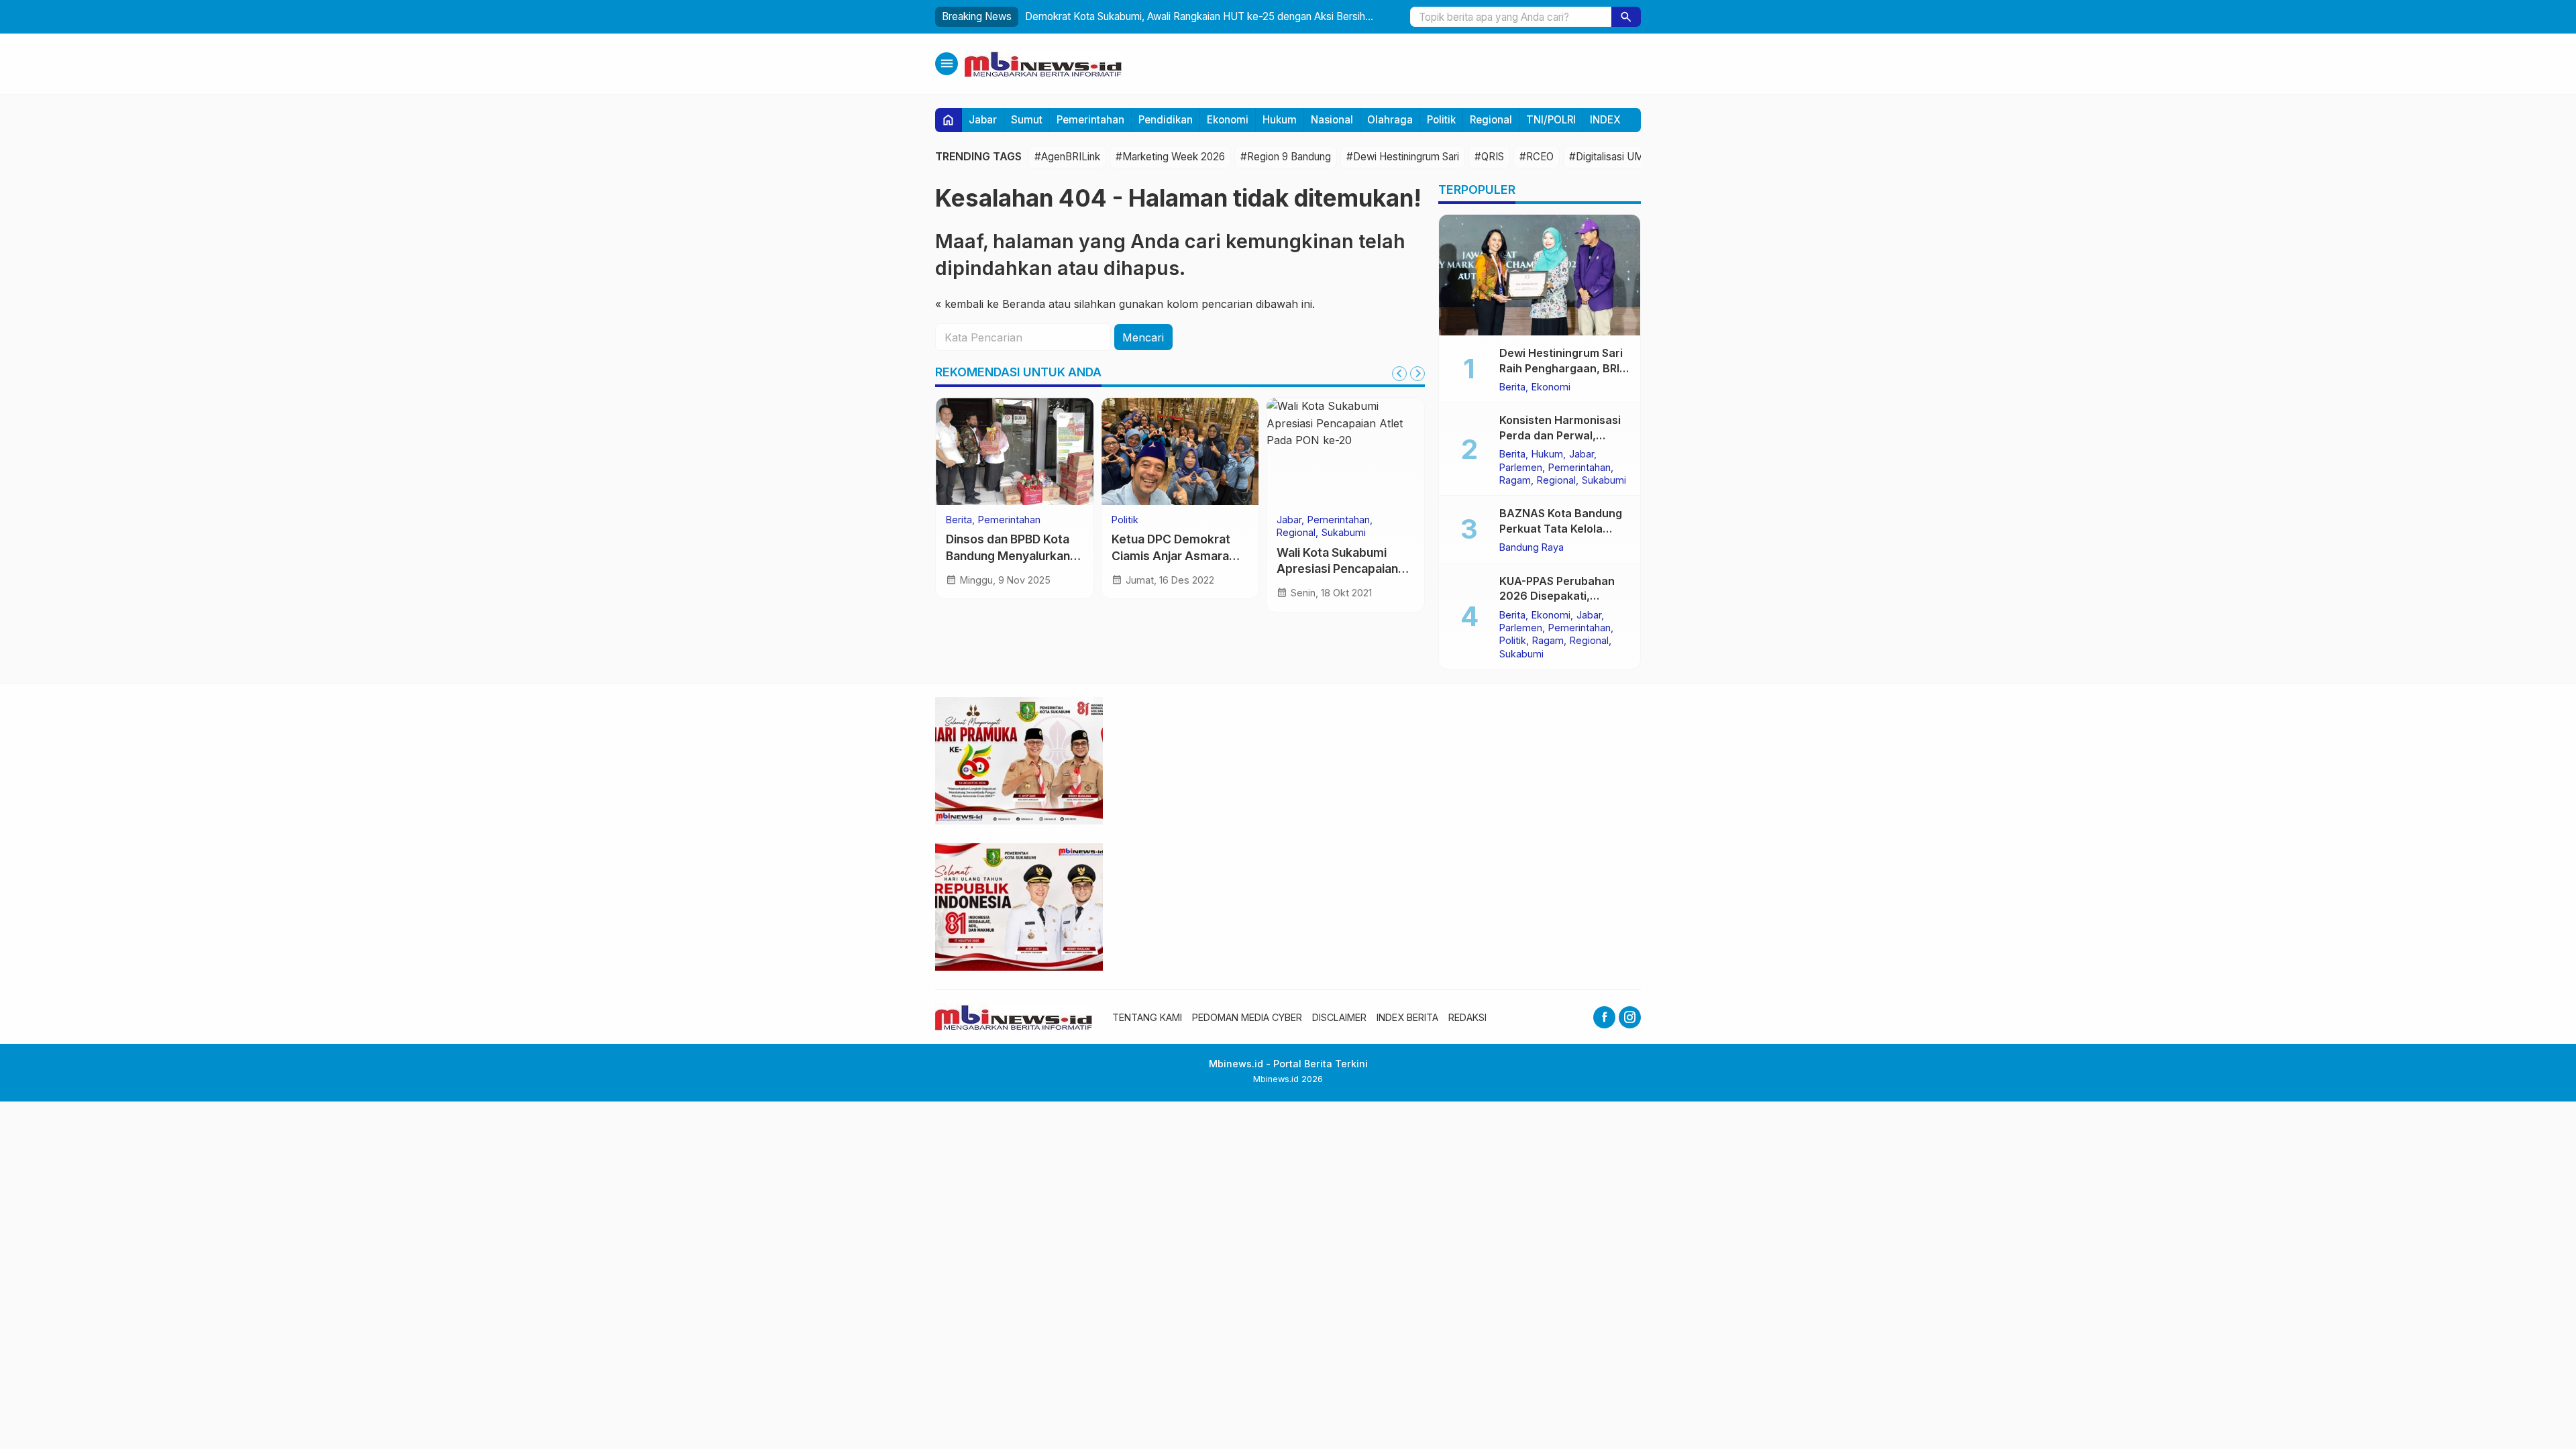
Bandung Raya (1532, 547)
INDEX (1605, 120)
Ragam (1515, 480)
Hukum (1280, 120)
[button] (1626, 17)
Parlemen (1521, 468)
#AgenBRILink (1067, 157)
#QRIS (1489, 157)
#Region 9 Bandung (1286, 157)
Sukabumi (1344, 533)
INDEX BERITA (1407, 1017)
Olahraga (1390, 120)
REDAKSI (1467, 1017)
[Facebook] (1604, 1017)
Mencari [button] (1143, 337)
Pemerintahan (1090, 120)
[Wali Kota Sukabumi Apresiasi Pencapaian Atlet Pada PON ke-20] (1345, 451)
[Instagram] (1630, 1017)
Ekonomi (1228, 120)
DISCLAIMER (1339, 1017)
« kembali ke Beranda (990, 304)
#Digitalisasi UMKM (1615, 157)
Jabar (983, 120)
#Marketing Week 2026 (1170, 157)
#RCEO (1537, 157)
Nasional (1332, 120)
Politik (1441, 120)
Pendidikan (1166, 120)
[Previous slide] (1399, 374)
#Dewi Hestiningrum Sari (1403, 157)
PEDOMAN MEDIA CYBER (1247, 1017)
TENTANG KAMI (1147, 1017)
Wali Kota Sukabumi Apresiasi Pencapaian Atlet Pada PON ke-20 (1339, 569)
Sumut (1027, 120)
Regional (1491, 120)
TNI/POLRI (1551, 120)
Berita (959, 520)
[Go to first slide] (1417, 374)
